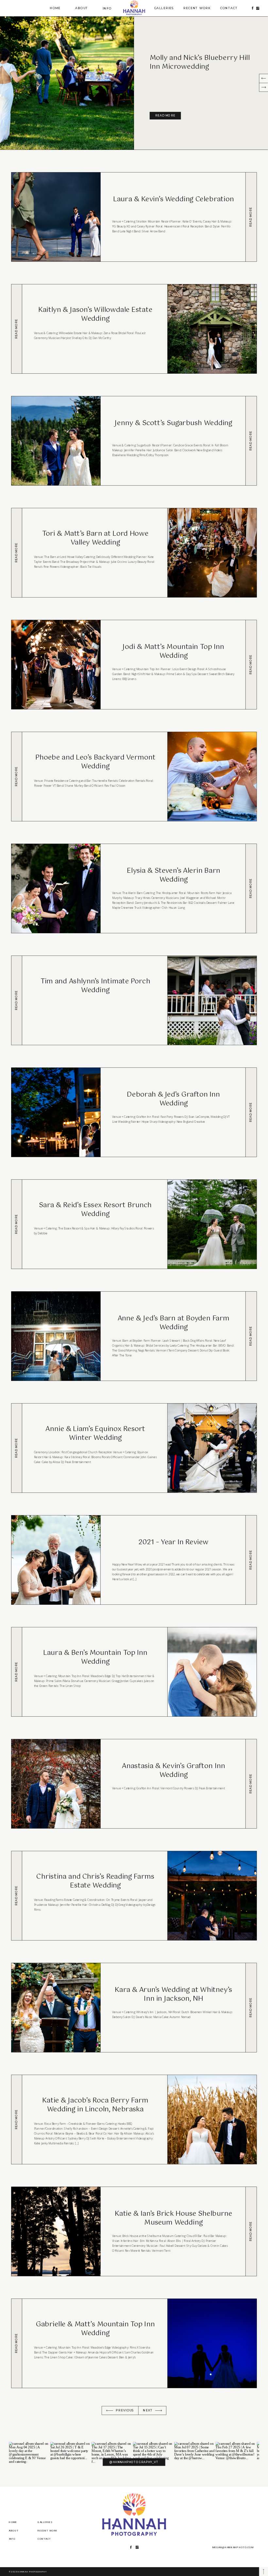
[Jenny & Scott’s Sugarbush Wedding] (251, 441)
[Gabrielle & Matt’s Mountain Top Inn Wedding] (17, 2343)
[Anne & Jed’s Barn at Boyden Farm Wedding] (251, 1336)
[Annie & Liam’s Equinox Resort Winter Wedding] (17, 1448)
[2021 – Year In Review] (251, 1560)
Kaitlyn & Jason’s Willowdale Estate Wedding (195, 63)
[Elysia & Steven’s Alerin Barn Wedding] (251, 888)
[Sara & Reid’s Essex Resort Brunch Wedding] (17, 1224)
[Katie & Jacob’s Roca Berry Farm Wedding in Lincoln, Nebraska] (17, 2119)
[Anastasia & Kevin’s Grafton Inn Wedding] (251, 1784)
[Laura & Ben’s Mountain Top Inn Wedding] (17, 1672)
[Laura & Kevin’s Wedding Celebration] (251, 217)
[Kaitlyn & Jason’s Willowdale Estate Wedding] (67, 83)
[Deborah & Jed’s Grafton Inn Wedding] (251, 1112)
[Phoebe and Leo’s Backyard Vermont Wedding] (17, 776)
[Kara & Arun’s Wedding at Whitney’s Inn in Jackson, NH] (251, 2007)
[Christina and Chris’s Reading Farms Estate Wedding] (17, 1896)
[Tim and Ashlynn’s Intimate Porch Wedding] (17, 1000)
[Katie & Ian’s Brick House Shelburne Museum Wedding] (251, 2231)
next (148, 2410)
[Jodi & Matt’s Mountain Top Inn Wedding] (251, 664)
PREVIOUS (125, 2410)
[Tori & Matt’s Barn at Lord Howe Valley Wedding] (17, 553)
